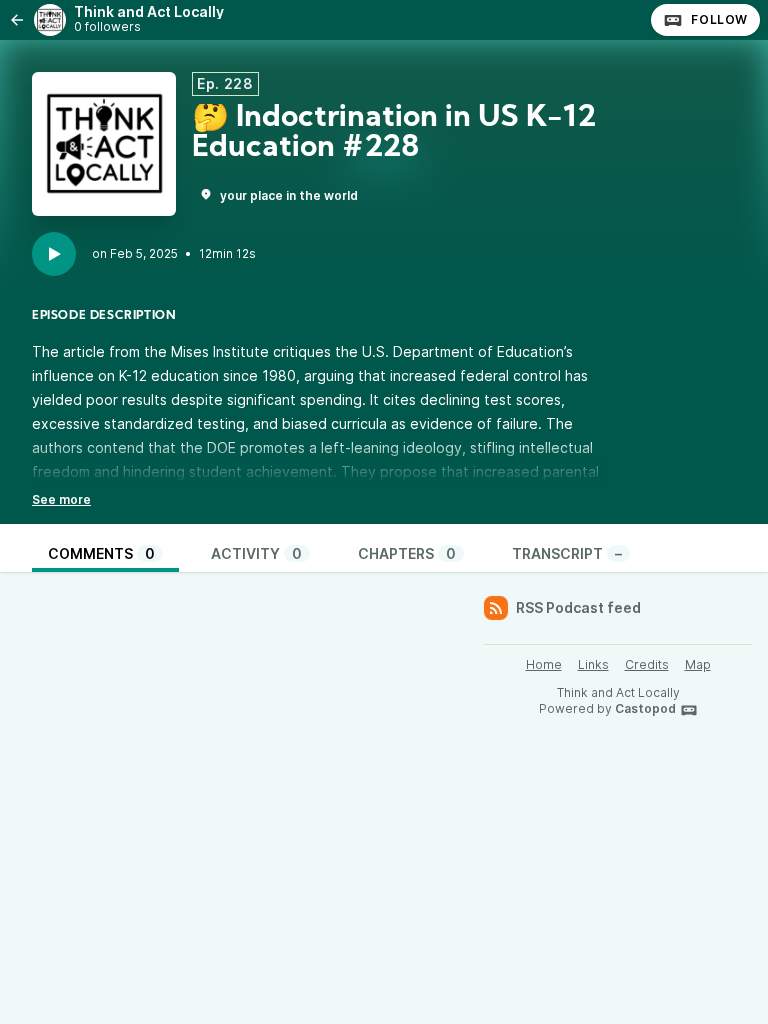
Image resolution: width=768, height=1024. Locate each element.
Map (698, 664)
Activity (256, 553)
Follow (719, 19)
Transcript (567, 553)
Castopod (645, 708)
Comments (101, 553)
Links (593, 664)
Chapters (407, 553)
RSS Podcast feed (578, 607)
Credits (647, 664)
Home (544, 664)
